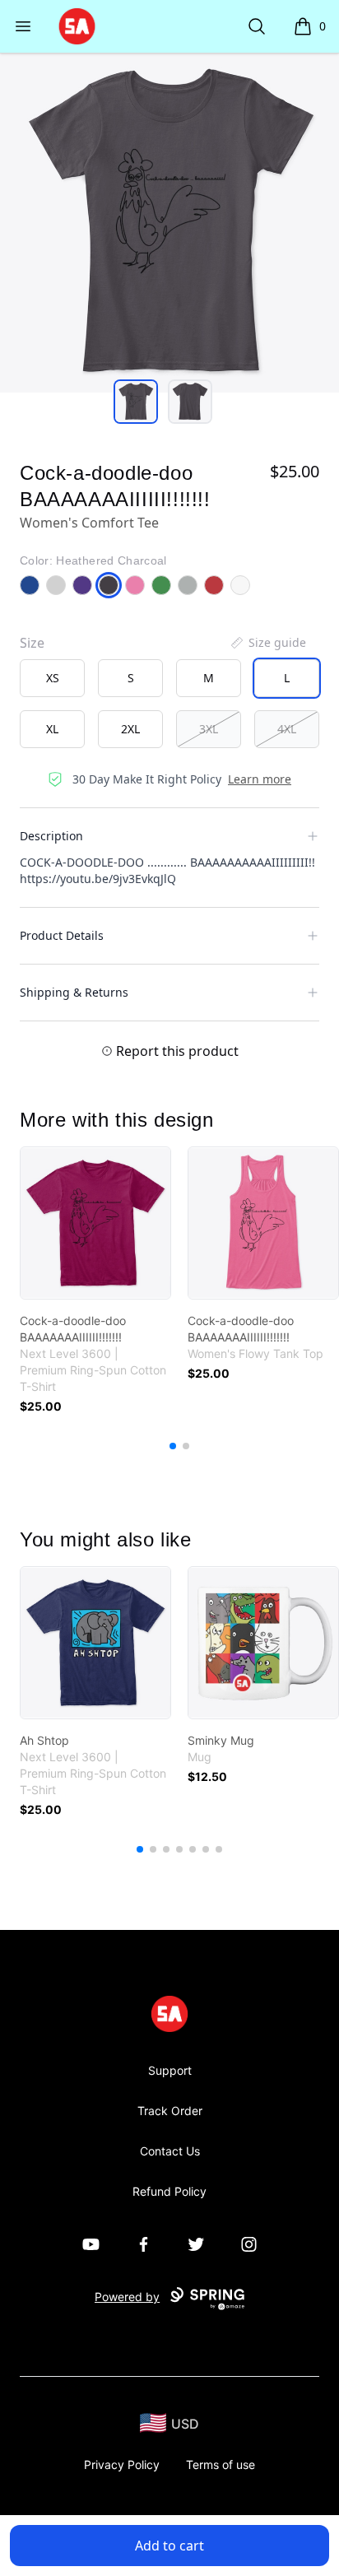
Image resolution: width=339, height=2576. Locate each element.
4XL (287, 729)
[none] (267, 643)
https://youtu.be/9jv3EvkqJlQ (98, 879)
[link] (95, 1223)
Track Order (170, 2111)
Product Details (62, 935)
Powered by (127, 2297)
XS (53, 678)
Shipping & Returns (74, 992)
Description (51, 836)
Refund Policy (169, 2191)
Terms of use (221, 2464)
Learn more (260, 779)
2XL (130, 729)
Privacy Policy (122, 2464)
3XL (209, 729)
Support (170, 2070)
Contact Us (170, 2151)
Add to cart (169, 2546)
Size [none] (32, 643)
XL (52, 729)
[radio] (52, 678)
